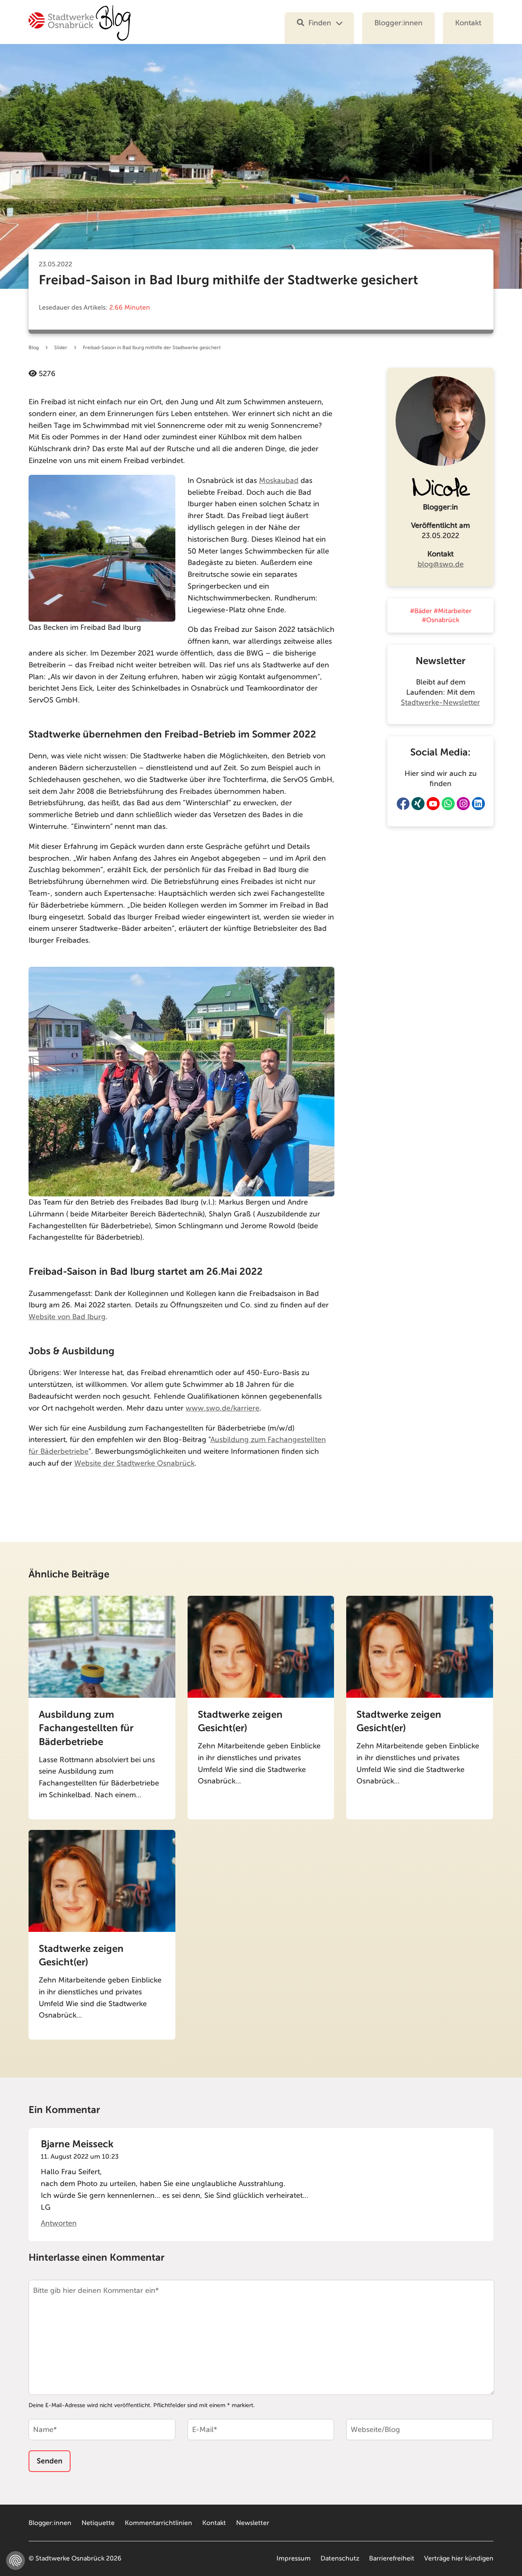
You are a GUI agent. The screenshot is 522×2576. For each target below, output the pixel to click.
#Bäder (421, 611)
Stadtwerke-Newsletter (440, 702)
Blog (34, 348)
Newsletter (253, 2523)
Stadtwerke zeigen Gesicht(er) (240, 1721)
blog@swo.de (441, 564)
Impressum (294, 2558)
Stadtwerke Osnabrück (70, 2558)
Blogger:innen (398, 23)
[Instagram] (463, 804)
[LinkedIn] (478, 804)
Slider (61, 348)
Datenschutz (340, 2558)
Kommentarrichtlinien (158, 2523)
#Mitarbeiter (452, 611)
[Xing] (418, 804)
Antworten (59, 2223)
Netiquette (98, 2523)
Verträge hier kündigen (459, 2558)
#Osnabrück (440, 620)
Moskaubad (279, 481)
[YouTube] (433, 804)
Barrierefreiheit (392, 2558)
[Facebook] (403, 804)
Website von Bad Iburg (67, 1317)
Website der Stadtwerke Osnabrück (134, 1463)
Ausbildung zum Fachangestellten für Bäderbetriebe (86, 1728)
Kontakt (468, 23)
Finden (320, 23)
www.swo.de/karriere (222, 1408)
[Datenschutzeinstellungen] (15, 2560)
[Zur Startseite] (80, 28)
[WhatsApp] (448, 804)
